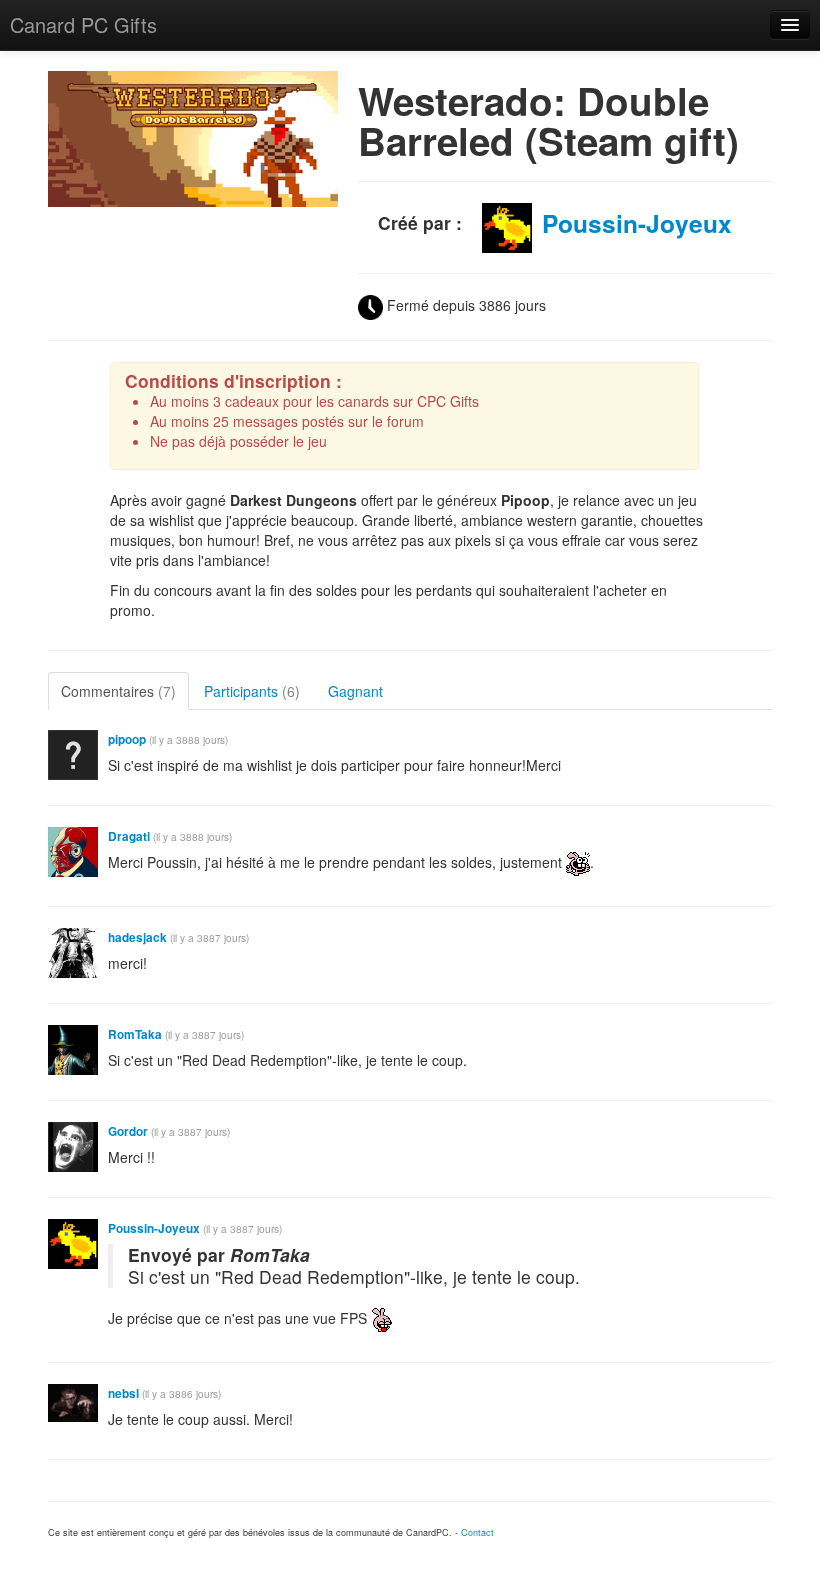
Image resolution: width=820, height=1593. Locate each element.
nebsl (123, 1393)
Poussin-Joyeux (637, 223)
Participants (252, 691)
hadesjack (137, 937)
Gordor (128, 1131)
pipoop (127, 739)
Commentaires (118, 691)
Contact (477, 1532)
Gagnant (355, 691)
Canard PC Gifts (83, 24)
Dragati (129, 836)
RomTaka (136, 1034)
